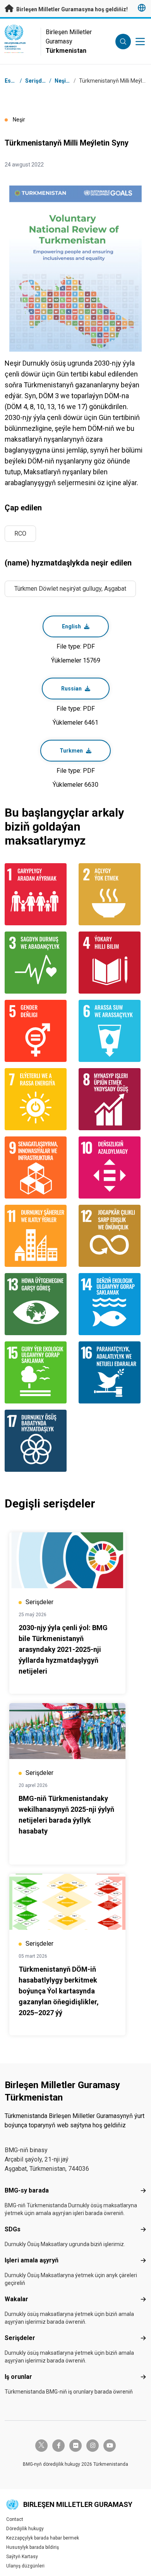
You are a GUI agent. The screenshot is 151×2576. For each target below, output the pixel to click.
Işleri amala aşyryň (32, 2260)
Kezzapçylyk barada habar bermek (43, 2538)
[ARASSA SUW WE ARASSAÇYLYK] (112, 1031)
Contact (15, 2519)
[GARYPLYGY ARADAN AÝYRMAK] (39, 894)
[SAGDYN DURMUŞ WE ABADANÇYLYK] (39, 963)
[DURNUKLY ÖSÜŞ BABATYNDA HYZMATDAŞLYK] (39, 1441)
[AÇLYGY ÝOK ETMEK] (112, 894)
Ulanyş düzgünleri (25, 2566)
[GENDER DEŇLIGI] (39, 1031)
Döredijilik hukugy (25, 2529)
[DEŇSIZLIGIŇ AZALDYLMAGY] (112, 1167)
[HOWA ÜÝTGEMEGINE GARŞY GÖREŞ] (39, 1304)
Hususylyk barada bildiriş (33, 2547)
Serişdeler (20, 2338)
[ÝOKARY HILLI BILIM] (112, 963)
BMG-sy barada (27, 2190)
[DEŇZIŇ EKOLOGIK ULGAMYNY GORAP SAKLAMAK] (112, 1304)
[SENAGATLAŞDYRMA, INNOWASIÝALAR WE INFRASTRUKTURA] (39, 1167)
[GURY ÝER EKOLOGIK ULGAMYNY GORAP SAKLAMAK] (39, 1372)
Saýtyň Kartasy (22, 2557)
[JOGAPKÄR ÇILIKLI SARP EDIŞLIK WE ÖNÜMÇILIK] (112, 1236)
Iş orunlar (18, 2377)
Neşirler (65, 81)
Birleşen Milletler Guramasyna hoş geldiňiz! (71, 9)
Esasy (12, 81)
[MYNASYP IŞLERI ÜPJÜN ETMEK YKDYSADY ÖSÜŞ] (112, 1099)
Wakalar (16, 2299)
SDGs (13, 2229)
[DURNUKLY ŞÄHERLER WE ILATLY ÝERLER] (39, 1236)
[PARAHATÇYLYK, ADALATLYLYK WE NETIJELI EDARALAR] (112, 1372)
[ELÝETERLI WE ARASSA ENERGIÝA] (39, 1099)
